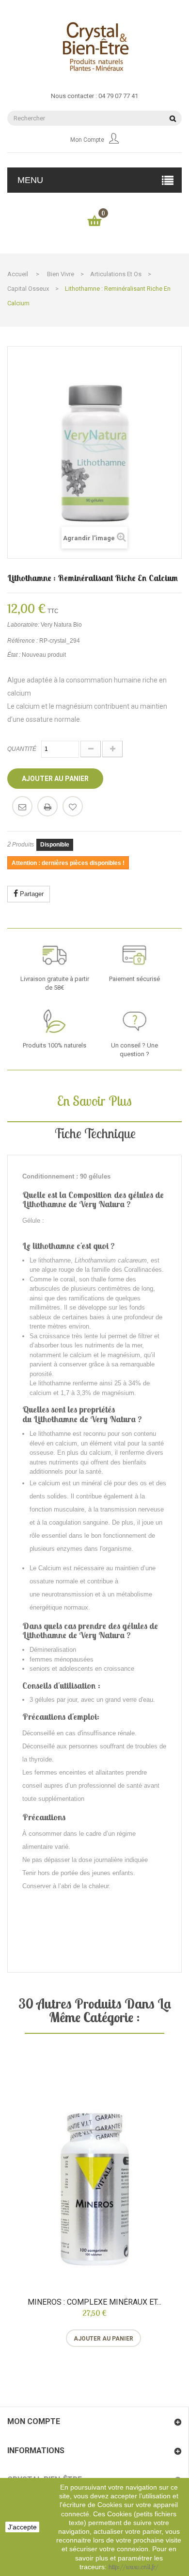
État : (14, 655)
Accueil (18, 274)
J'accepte (22, 2527)
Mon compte (87, 140)
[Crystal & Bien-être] (94, 46)
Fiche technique (95, 1133)
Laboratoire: (23, 625)
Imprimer (47, 806)
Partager (31, 894)
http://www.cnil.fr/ (134, 2567)
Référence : (23, 641)
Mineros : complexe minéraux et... (94, 2302)
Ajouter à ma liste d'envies (73, 806)
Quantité (22, 749)
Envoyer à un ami (22, 806)
